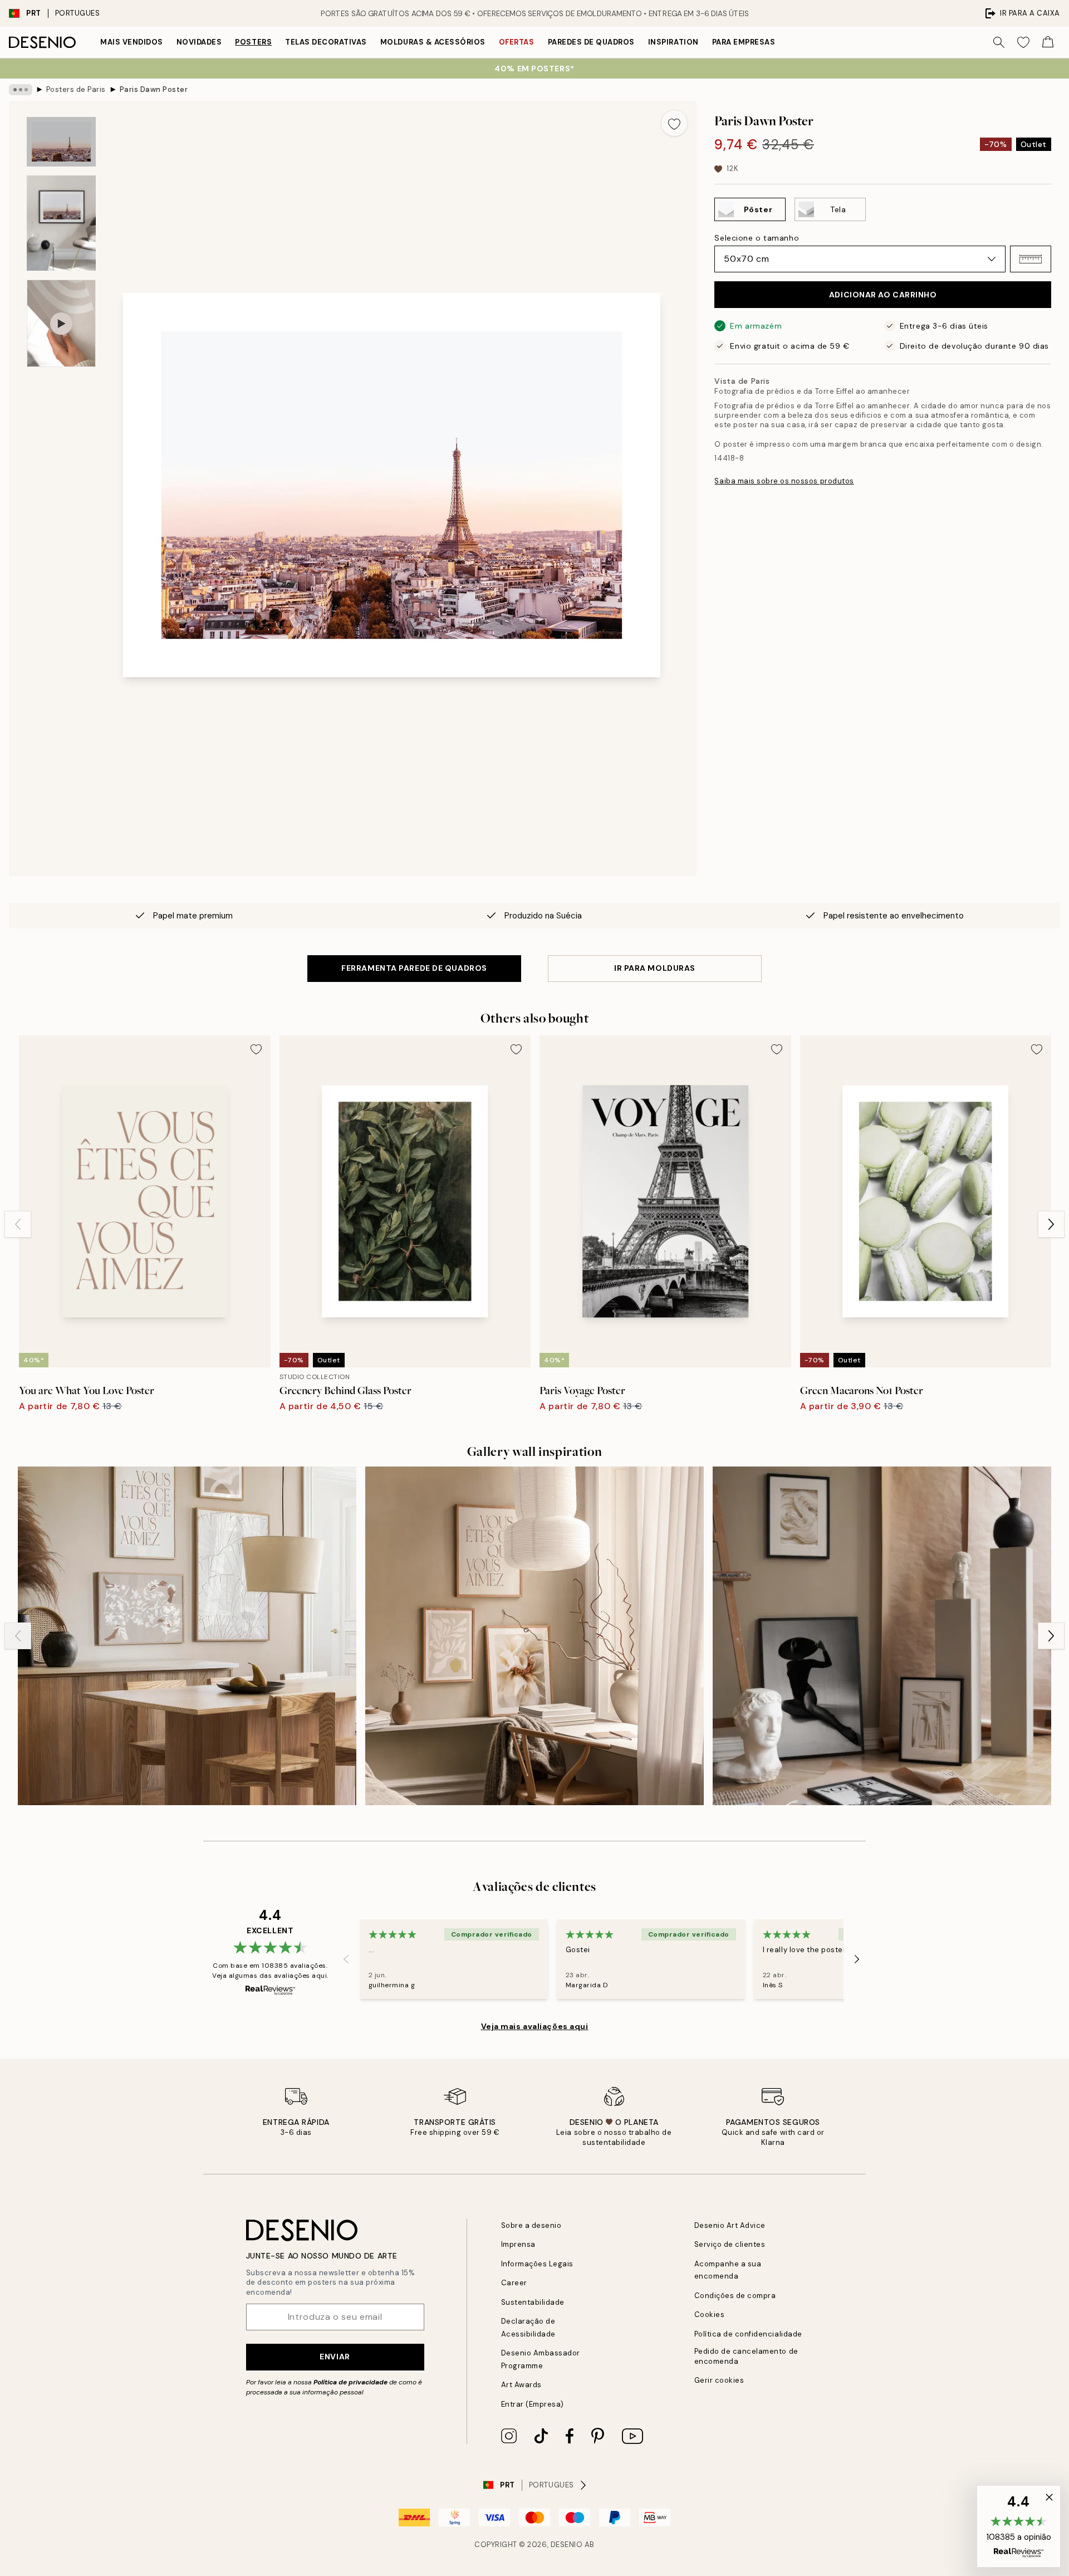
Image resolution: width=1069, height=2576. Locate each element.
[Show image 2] (61, 223)
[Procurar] (999, 42)
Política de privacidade (350, 2382)
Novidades (199, 42)
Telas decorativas (326, 42)
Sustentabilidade (533, 2302)
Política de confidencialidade (748, 2334)
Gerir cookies (719, 2380)
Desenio (567, 2545)
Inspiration (673, 42)
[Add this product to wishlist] (674, 123)
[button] (1031, 259)
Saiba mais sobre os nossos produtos (784, 481)
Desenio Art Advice (730, 2225)
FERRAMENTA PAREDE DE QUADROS (414, 968)
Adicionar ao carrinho (883, 295)
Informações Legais (537, 2264)
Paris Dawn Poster (154, 89)
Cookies (710, 2315)
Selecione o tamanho (757, 238)
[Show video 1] (61, 323)
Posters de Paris (76, 89)
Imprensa (518, 2244)
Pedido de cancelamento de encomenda (746, 2356)
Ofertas (517, 42)
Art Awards (521, 2385)
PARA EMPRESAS (744, 42)
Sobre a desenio (531, 2225)
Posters (253, 42)
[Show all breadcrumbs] (21, 90)
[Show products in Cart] (1048, 42)
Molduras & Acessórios (433, 42)
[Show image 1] (61, 142)
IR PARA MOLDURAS (655, 968)
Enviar (335, 2357)
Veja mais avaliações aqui (535, 2026)
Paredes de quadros (591, 42)
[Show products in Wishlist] (1023, 42)
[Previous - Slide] (18, 1224)
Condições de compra (735, 2296)
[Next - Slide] (1051, 1224)
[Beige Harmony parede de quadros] (187, 1636)
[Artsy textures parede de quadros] (882, 1636)
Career (514, 2283)
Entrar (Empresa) (533, 2404)
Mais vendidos (132, 42)
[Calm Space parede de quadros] (534, 1636)
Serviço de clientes (730, 2244)
